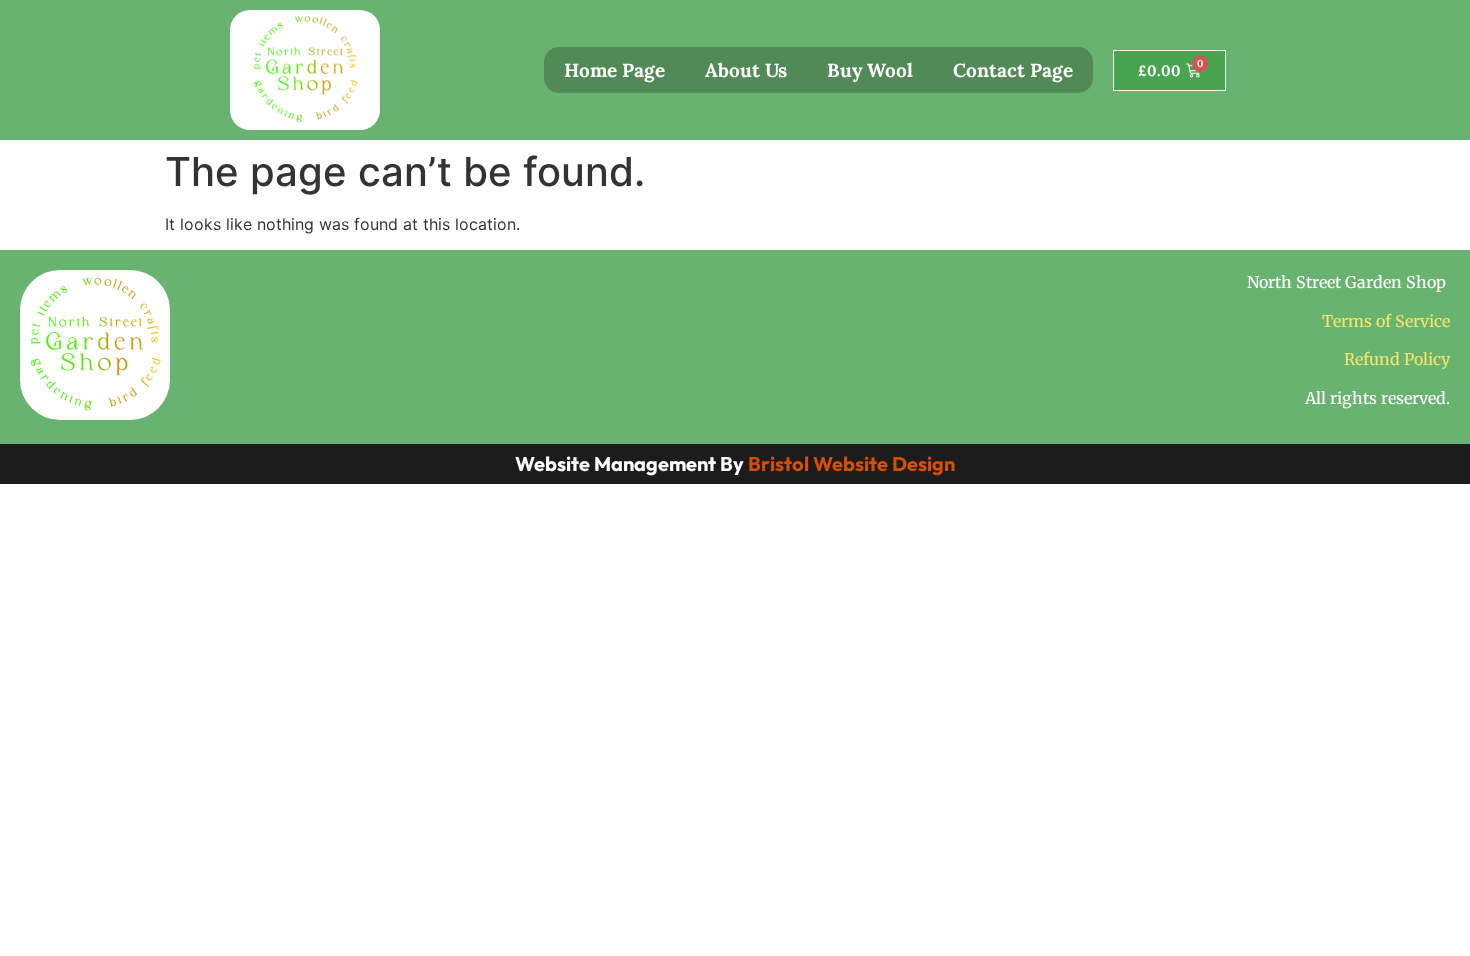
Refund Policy (1397, 359)
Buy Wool (870, 70)
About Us (746, 70)
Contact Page (1013, 70)
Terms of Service (1386, 321)
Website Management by (735, 463)
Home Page (614, 70)
